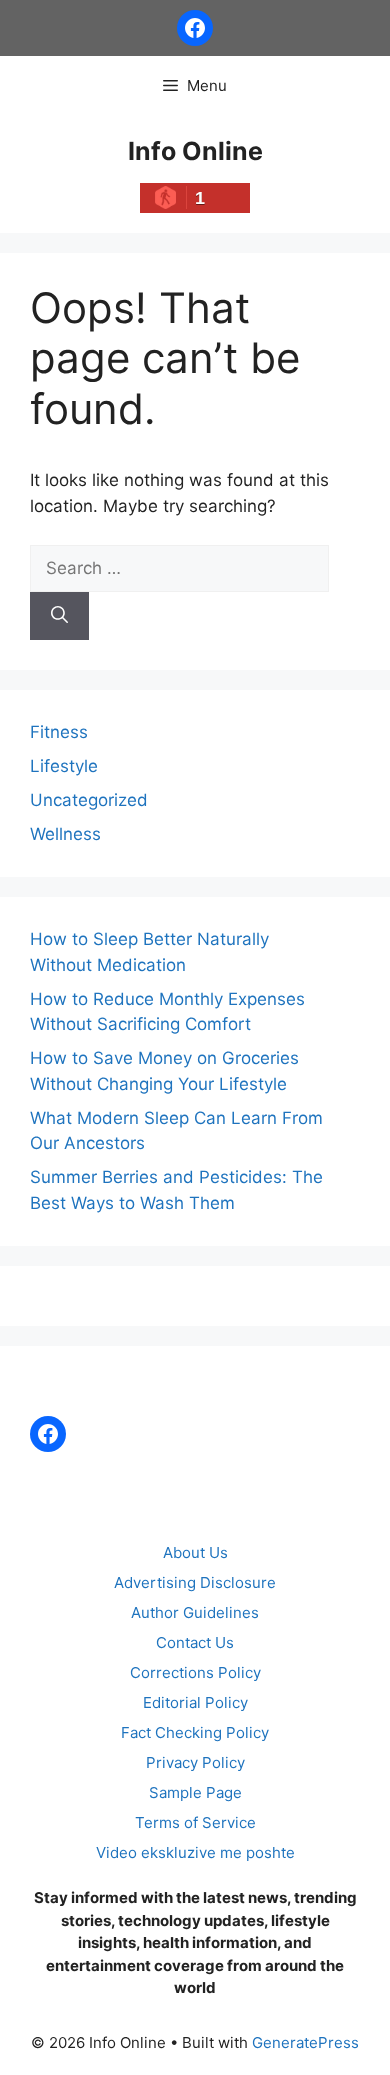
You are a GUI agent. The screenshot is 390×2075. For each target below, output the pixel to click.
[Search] (59, 616)
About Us (195, 1552)
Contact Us (195, 1642)
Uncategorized (89, 800)
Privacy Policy (195, 1762)
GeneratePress (305, 2042)
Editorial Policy (195, 1702)
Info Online (195, 151)
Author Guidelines (195, 1612)
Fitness (59, 732)
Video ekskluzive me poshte (195, 1852)
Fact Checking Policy (195, 1732)
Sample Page (195, 1792)
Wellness (65, 834)
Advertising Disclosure (195, 1582)
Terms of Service (195, 1822)
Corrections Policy (195, 1672)
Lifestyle (64, 766)
